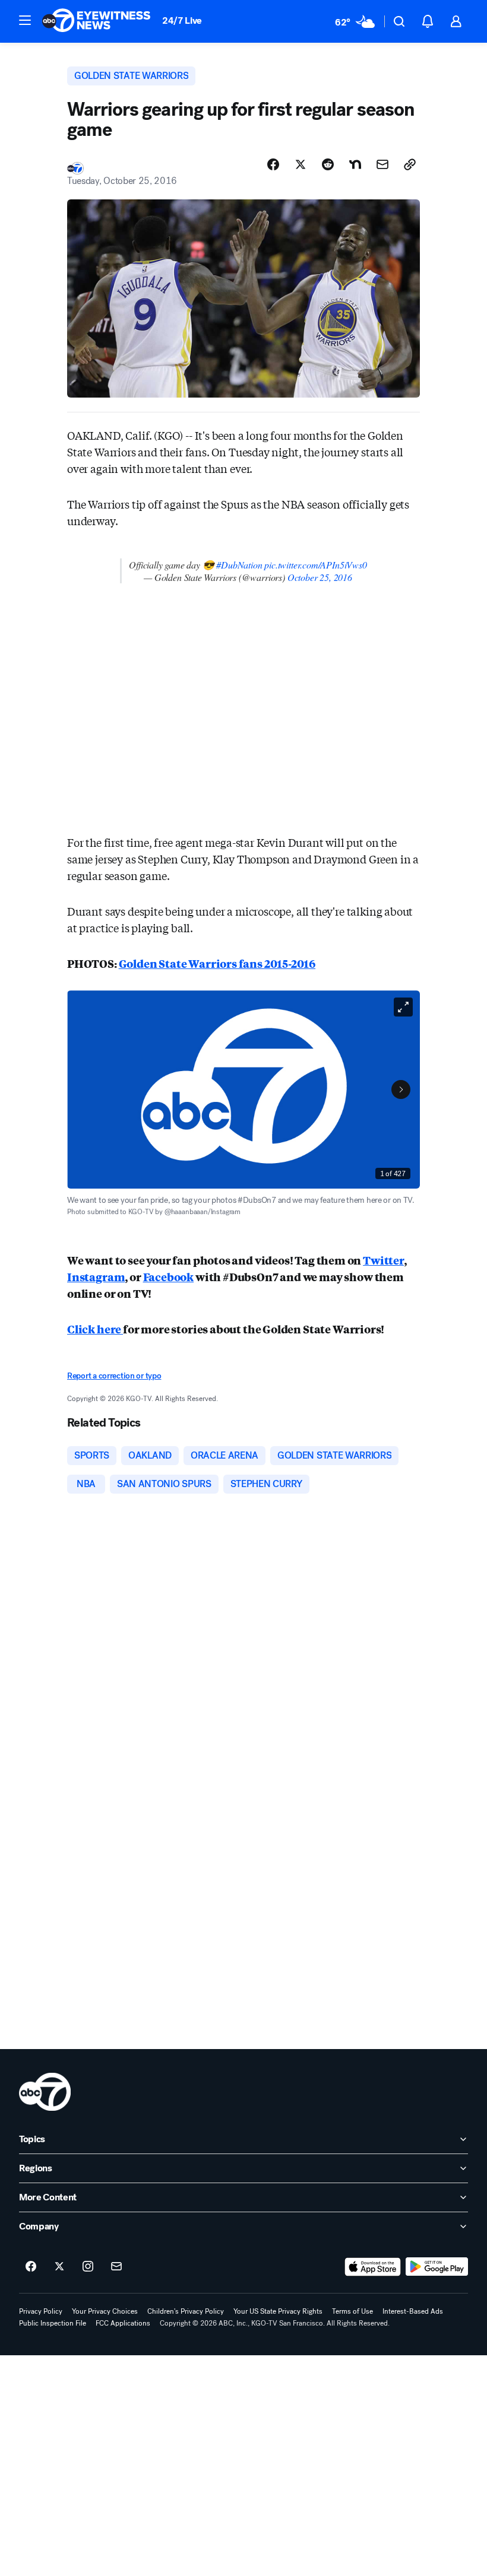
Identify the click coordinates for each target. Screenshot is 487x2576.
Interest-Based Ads (413, 2311)
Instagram (96, 1276)
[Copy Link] (410, 164)
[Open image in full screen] (403, 1007)
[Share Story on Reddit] (328, 164)
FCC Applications (123, 2323)
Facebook (169, 1276)
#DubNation (239, 565)
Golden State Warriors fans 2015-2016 (217, 963)
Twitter (383, 1260)
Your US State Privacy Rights (278, 2311)
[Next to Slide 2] (401, 1090)
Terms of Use (352, 2311)
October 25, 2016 (320, 577)
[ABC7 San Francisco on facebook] (31, 2267)
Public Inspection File (53, 2323)
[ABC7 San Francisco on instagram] (88, 2267)
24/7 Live (182, 20)
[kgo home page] (45, 2092)
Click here (95, 1329)
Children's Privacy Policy (186, 2311)
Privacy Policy (41, 2311)
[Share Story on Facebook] (273, 164)
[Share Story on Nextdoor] (355, 164)
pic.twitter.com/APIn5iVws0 (315, 565)
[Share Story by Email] (382, 164)
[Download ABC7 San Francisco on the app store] (373, 2267)
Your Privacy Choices (105, 2311)
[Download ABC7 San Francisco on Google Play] (437, 2267)
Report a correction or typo (114, 1376)
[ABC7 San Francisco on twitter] (59, 2267)
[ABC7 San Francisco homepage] (96, 21)
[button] (25, 20)
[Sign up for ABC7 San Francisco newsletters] (116, 2267)
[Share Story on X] (301, 164)
